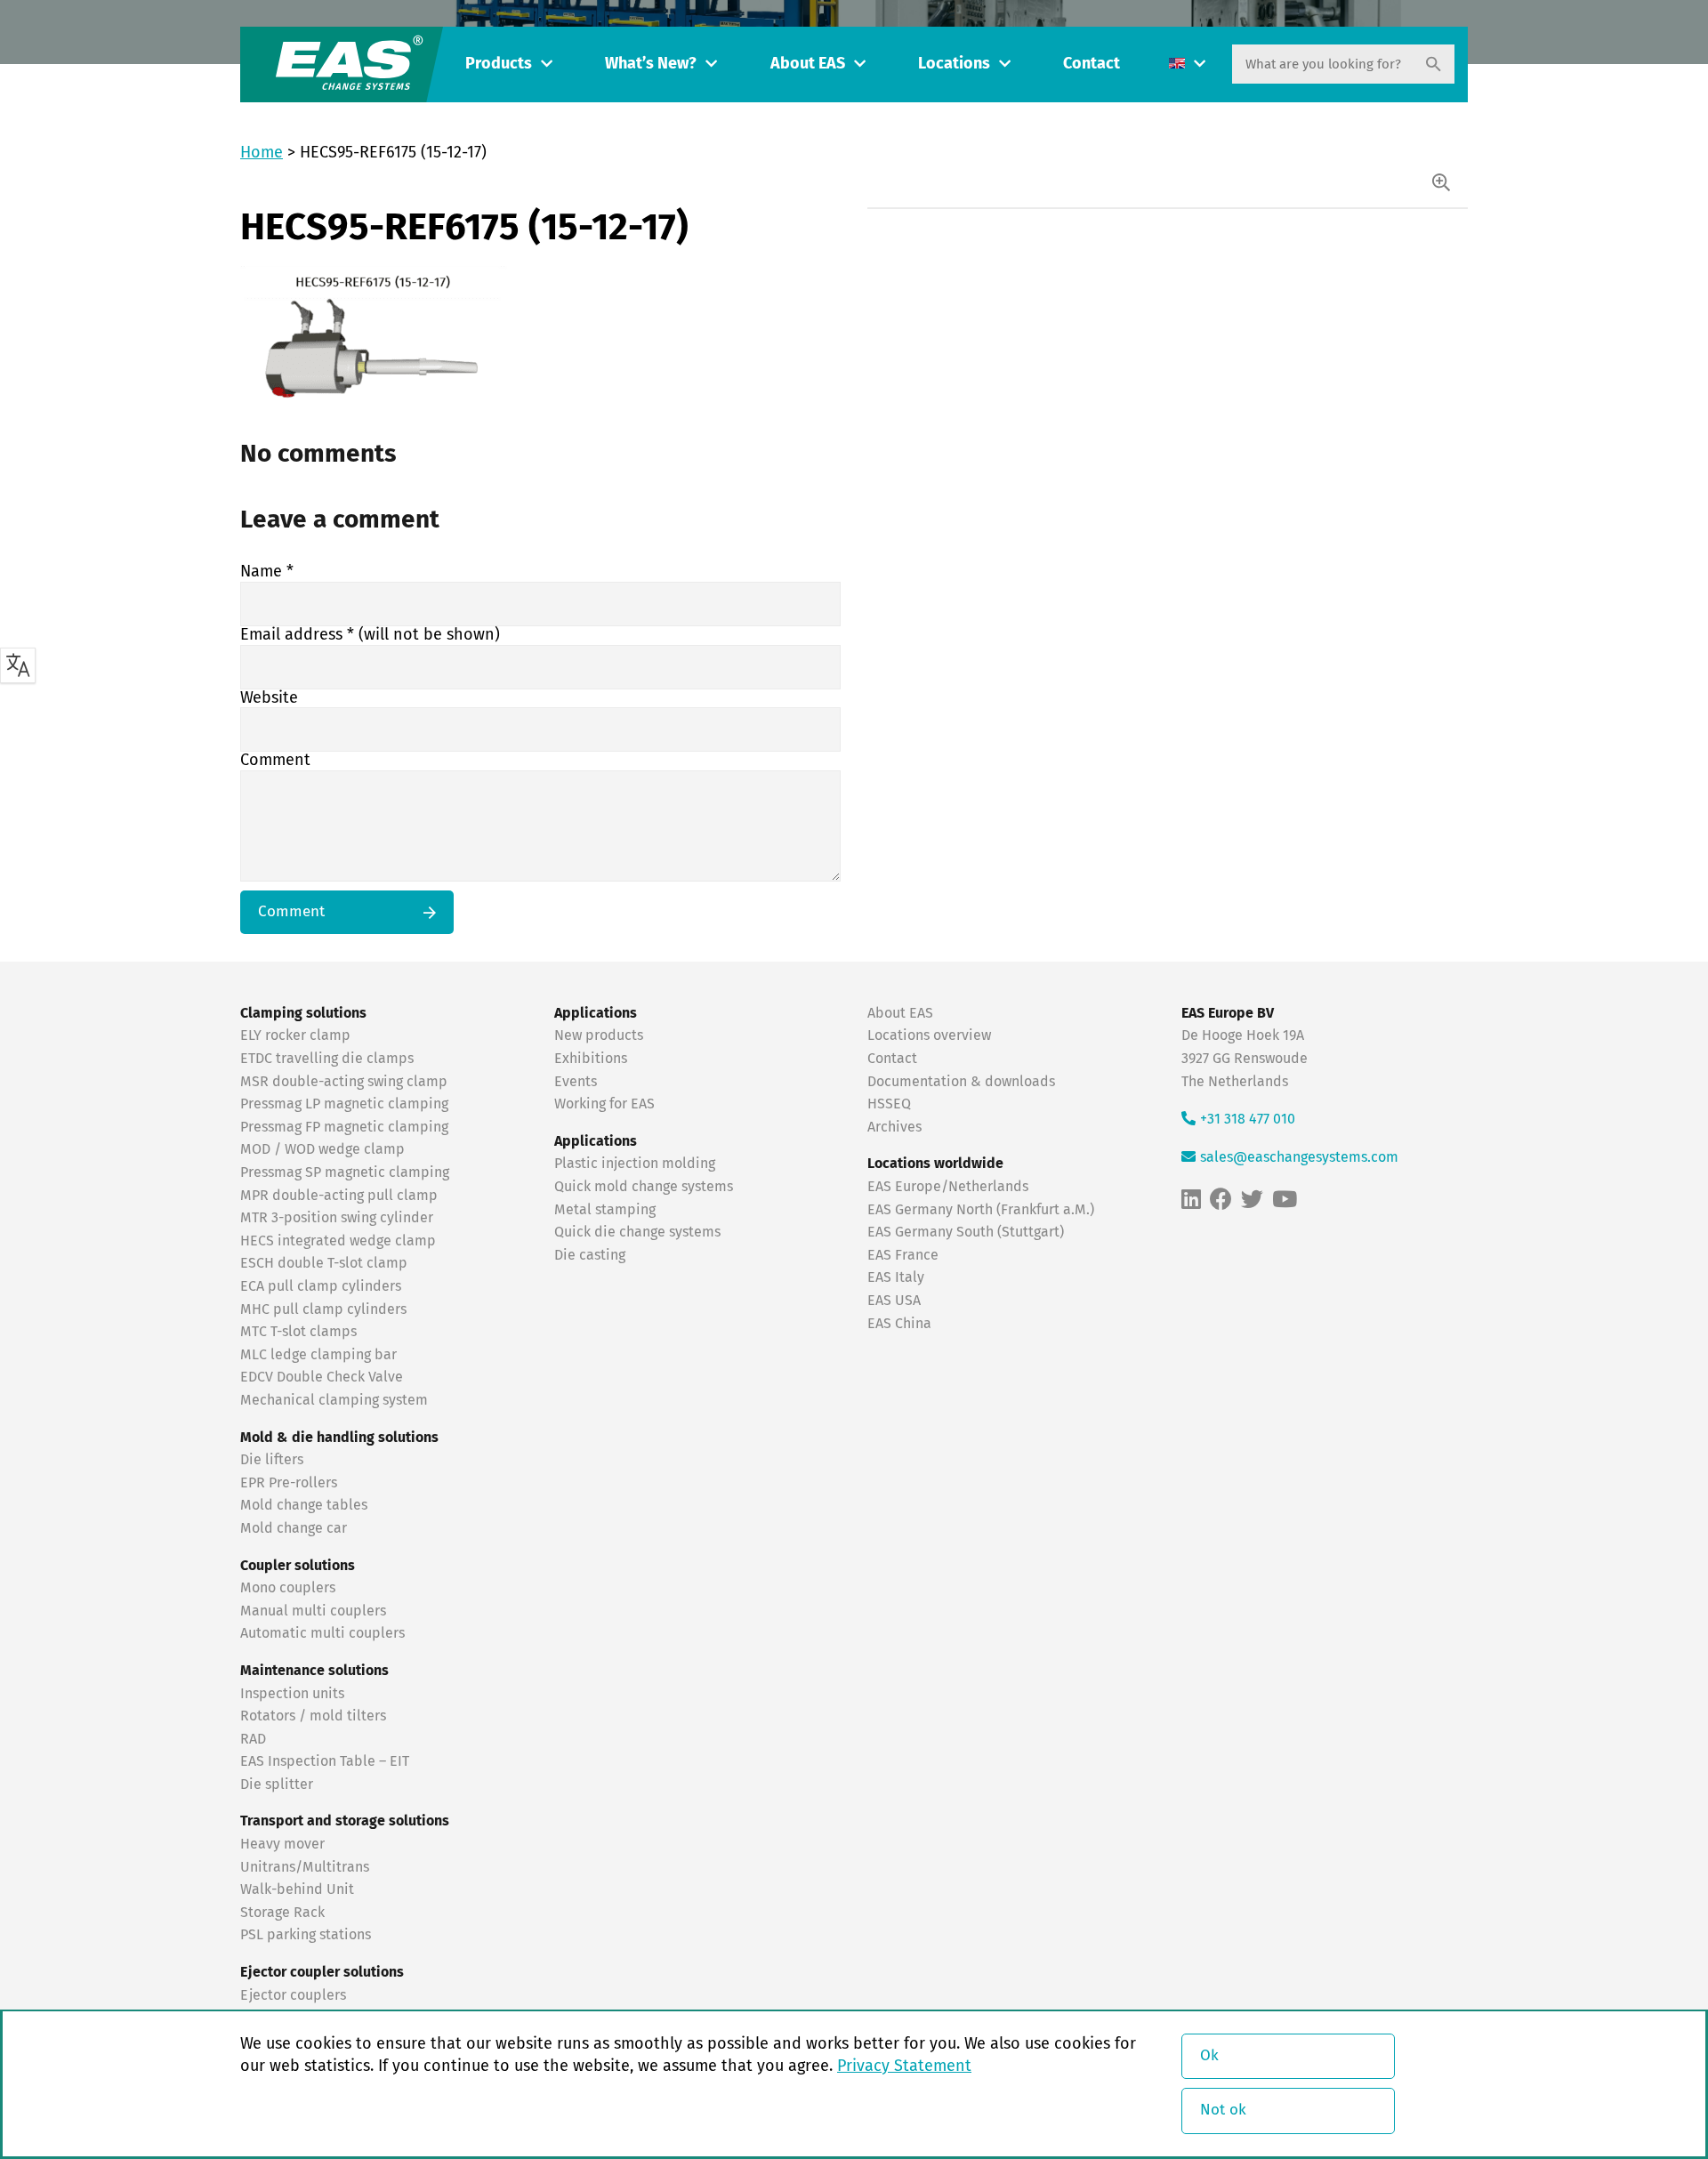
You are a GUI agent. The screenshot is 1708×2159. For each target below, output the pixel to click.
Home (262, 153)
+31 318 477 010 (1248, 1119)
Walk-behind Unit (297, 1889)
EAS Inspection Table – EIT (325, 1761)
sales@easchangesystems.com (1299, 1157)
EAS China (899, 1324)
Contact (1092, 64)
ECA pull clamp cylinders (321, 1286)
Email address (370, 635)
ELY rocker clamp (295, 1035)
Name (267, 572)
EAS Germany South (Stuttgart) (966, 1232)
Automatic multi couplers (322, 1633)
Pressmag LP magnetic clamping (344, 1104)
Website (269, 698)
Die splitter (277, 1784)
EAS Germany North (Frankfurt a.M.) (981, 1210)
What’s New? (651, 64)
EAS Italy (896, 1277)
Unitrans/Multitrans (305, 1867)
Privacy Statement (904, 2066)
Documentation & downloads (961, 1082)
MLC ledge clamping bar (318, 1355)
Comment (275, 761)
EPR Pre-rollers (289, 1483)
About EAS (808, 64)
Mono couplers (288, 1588)
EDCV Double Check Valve (322, 1377)
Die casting (590, 1255)
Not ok (1223, 2111)
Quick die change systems (637, 1232)
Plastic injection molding (635, 1164)
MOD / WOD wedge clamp (322, 1149)
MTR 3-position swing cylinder (337, 1218)
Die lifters (272, 1460)
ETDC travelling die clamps (327, 1059)
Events (577, 1082)
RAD (253, 1739)
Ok (1209, 2056)
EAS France (903, 1255)
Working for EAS (604, 1104)
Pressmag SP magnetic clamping (345, 1172)
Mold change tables (304, 1505)
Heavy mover (284, 1844)
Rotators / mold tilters (313, 1716)
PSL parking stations (306, 1935)
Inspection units (292, 1694)
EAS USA (894, 1301)
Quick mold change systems (644, 1187)
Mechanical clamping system (334, 1400)
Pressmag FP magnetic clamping (344, 1127)
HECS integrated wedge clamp (338, 1241)
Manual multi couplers (313, 1611)
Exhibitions (591, 1059)
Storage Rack (282, 1913)
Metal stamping (605, 1210)
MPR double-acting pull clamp (339, 1196)
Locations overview (929, 1035)
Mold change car (294, 1528)
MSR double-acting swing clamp (344, 1082)
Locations (954, 64)
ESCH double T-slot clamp (324, 1263)
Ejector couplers (293, 1995)
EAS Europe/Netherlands (948, 1187)
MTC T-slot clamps (298, 1332)
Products (499, 64)
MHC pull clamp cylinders (323, 1309)
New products (600, 1035)
